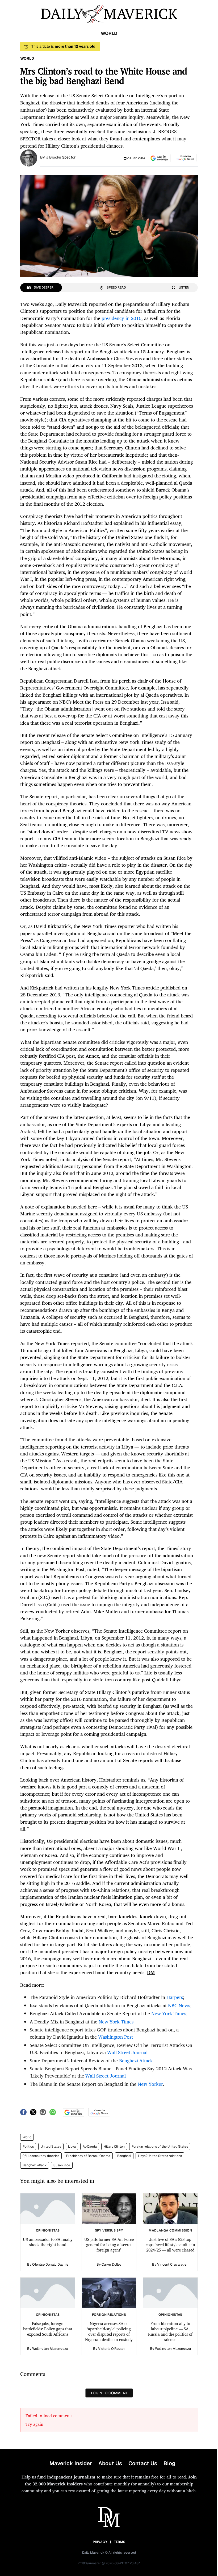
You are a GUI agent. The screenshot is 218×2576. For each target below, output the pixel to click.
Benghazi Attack (136, 2060)
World (27, 2137)
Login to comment (109, 2393)
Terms (120, 2542)
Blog (169, 2463)
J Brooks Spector (61, 157)
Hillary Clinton (114, 2147)
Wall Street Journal (127, 2052)
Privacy (100, 2542)
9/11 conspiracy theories (41, 2156)
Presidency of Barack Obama (88, 2156)
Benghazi (124, 2156)
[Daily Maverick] (109, 14)
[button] (160, 158)
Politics (28, 2147)
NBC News (179, 2005)
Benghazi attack (35, 2165)
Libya (72, 2147)
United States (51, 2147)
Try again (34, 2424)
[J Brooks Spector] (29, 157)
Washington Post (116, 2037)
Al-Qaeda (90, 2147)
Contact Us (143, 2463)
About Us (110, 2463)
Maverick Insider (71, 2463)
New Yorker (150, 2084)
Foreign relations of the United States (160, 2147)
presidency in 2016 (121, 318)
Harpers (175, 1997)
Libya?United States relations (160, 2156)
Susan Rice (62, 2165)
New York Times (169, 2013)
